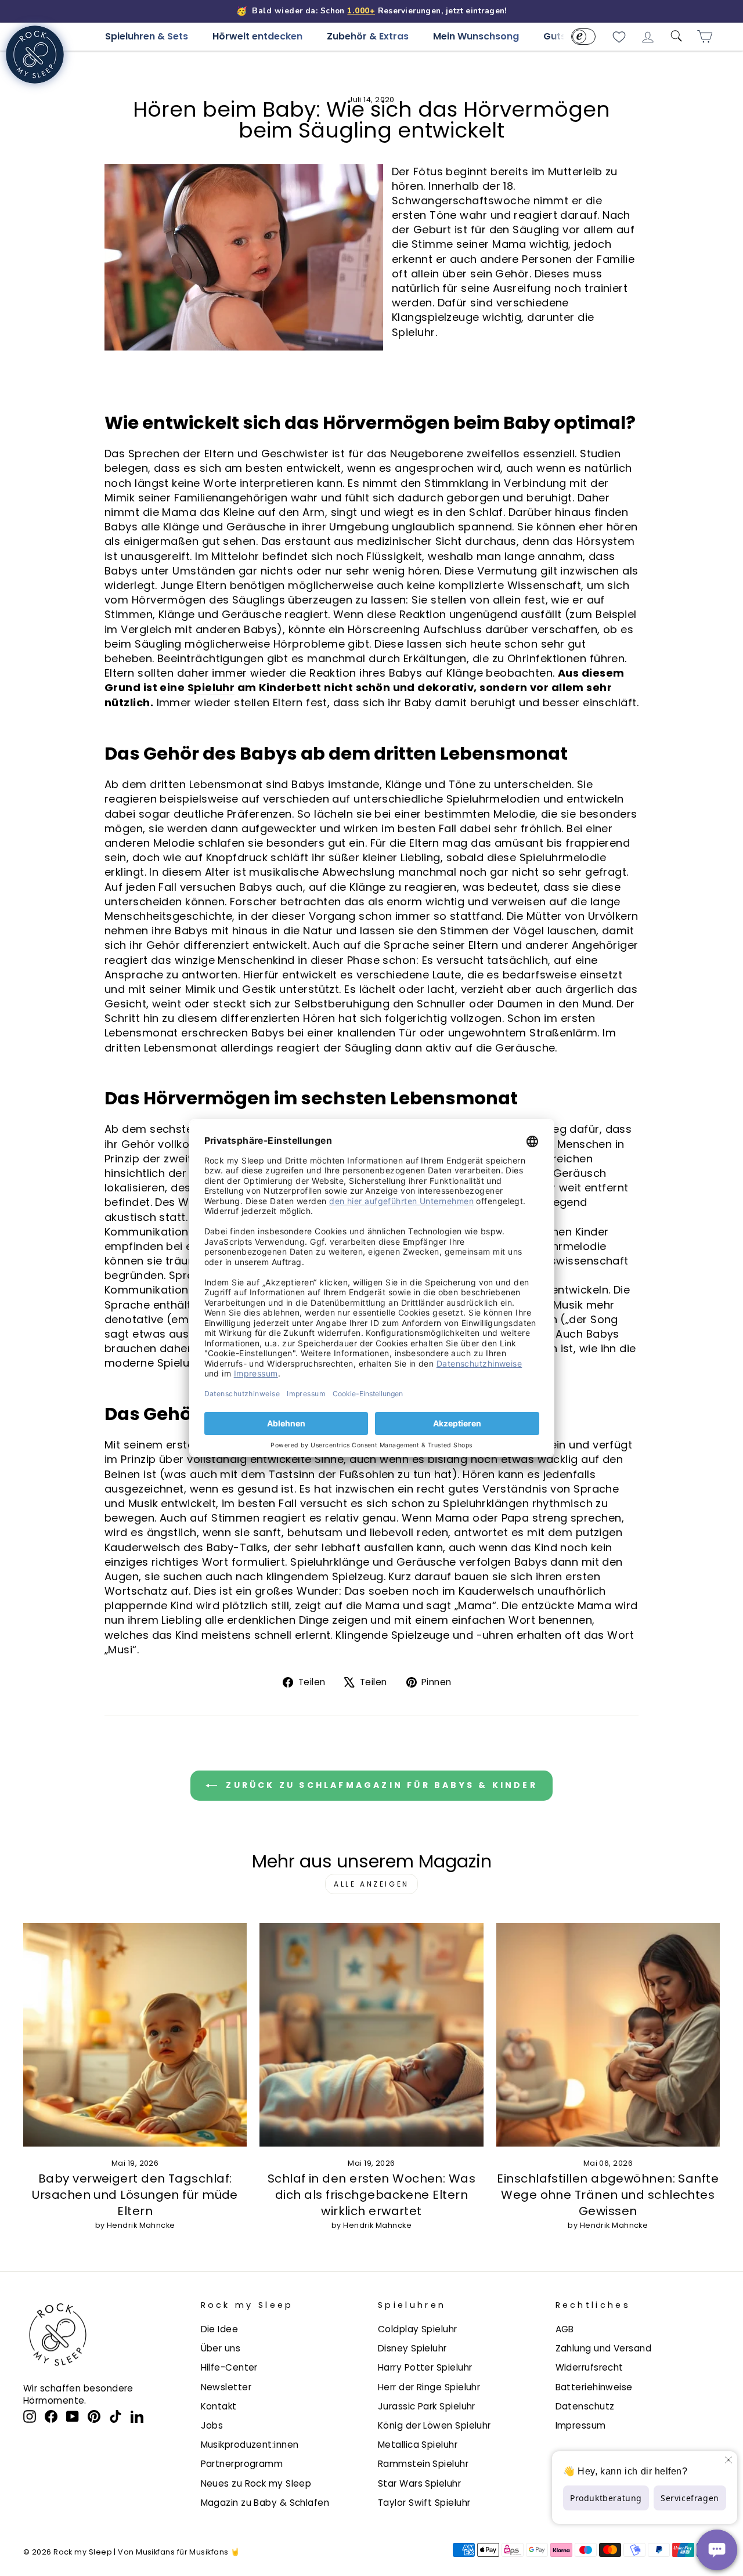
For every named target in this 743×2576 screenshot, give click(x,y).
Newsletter (226, 2387)
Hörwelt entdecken (257, 36)
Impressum (581, 2425)
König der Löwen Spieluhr (434, 2425)
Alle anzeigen (371, 1884)
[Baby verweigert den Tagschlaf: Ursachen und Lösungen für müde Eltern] (135, 2035)
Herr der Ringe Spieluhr (429, 2387)
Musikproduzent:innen (250, 2445)
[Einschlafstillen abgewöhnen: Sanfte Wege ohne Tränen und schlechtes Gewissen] (608, 2035)
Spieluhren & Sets (147, 36)
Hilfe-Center (229, 2367)
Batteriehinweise (594, 2387)
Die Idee (220, 2329)
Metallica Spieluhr (418, 2445)
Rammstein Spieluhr (423, 2464)
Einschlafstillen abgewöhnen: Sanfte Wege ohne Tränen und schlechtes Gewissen (608, 2195)
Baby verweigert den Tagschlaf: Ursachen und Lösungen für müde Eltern (135, 2195)
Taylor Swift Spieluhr (424, 2503)
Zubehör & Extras (368, 36)
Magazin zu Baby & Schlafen (265, 2503)
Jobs (212, 2425)
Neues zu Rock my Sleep (256, 2483)
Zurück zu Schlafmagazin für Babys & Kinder (380, 1785)
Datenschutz (585, 2406)
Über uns (221, 2348)
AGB (565, 2329)
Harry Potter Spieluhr (425, 2367)
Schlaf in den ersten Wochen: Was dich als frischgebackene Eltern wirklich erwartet (371, 2195)
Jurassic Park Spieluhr (427, 2406)
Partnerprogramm (242, 2464)
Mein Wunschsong (476, 36)
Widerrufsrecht (589, 2367)
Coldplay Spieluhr (418, 2329)
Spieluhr (211, 687)
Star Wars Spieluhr (419, 2483)
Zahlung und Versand (604, 2348)
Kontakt (219, 2406)
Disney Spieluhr (412, 2348)
